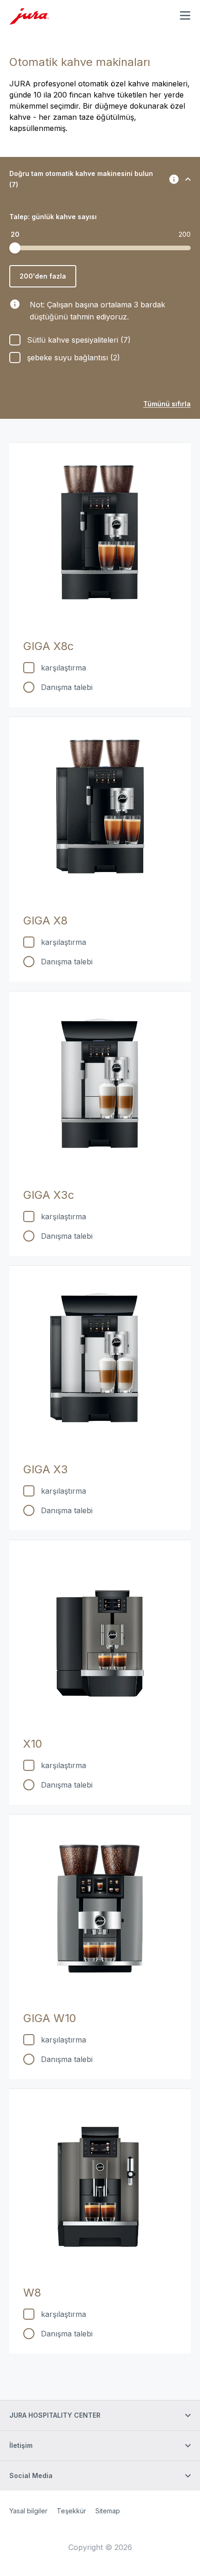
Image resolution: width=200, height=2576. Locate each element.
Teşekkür (71, 2511)
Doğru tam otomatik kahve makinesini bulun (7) (81, 179)
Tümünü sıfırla (167, 404)
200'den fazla (43, 276)
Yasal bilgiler (28, 2511)
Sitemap (108, 2511)
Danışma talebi (67, 687)
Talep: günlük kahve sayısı (53, 217)
